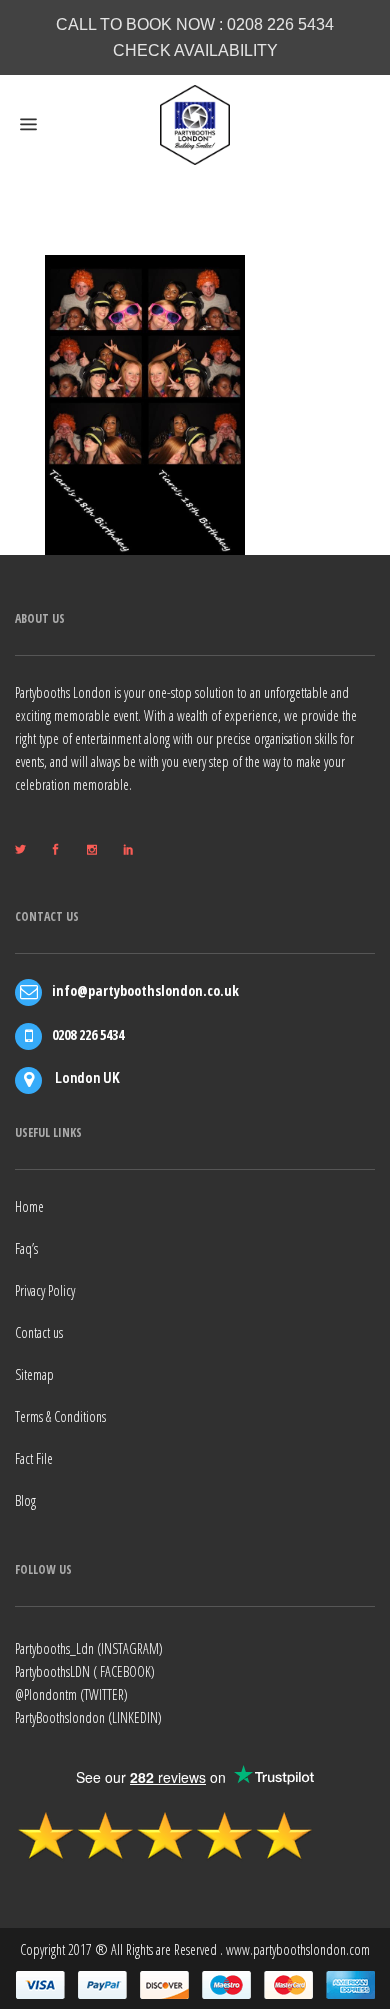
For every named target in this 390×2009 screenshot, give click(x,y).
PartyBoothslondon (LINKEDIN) (88, 1717)
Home (29, 1206)
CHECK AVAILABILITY (195, 50)
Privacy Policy (45, 1290)
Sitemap (34, 1374)
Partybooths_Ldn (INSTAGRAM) (89, 1648)
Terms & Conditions (60, 1416)
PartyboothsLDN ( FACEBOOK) (85, 1671)
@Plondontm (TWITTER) (71, 1694)
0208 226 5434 (280, 24)
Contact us (39, 1332)
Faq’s (26, 1248)
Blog (25, 1500)
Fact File (34, 1458)
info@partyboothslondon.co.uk (145, 990)
